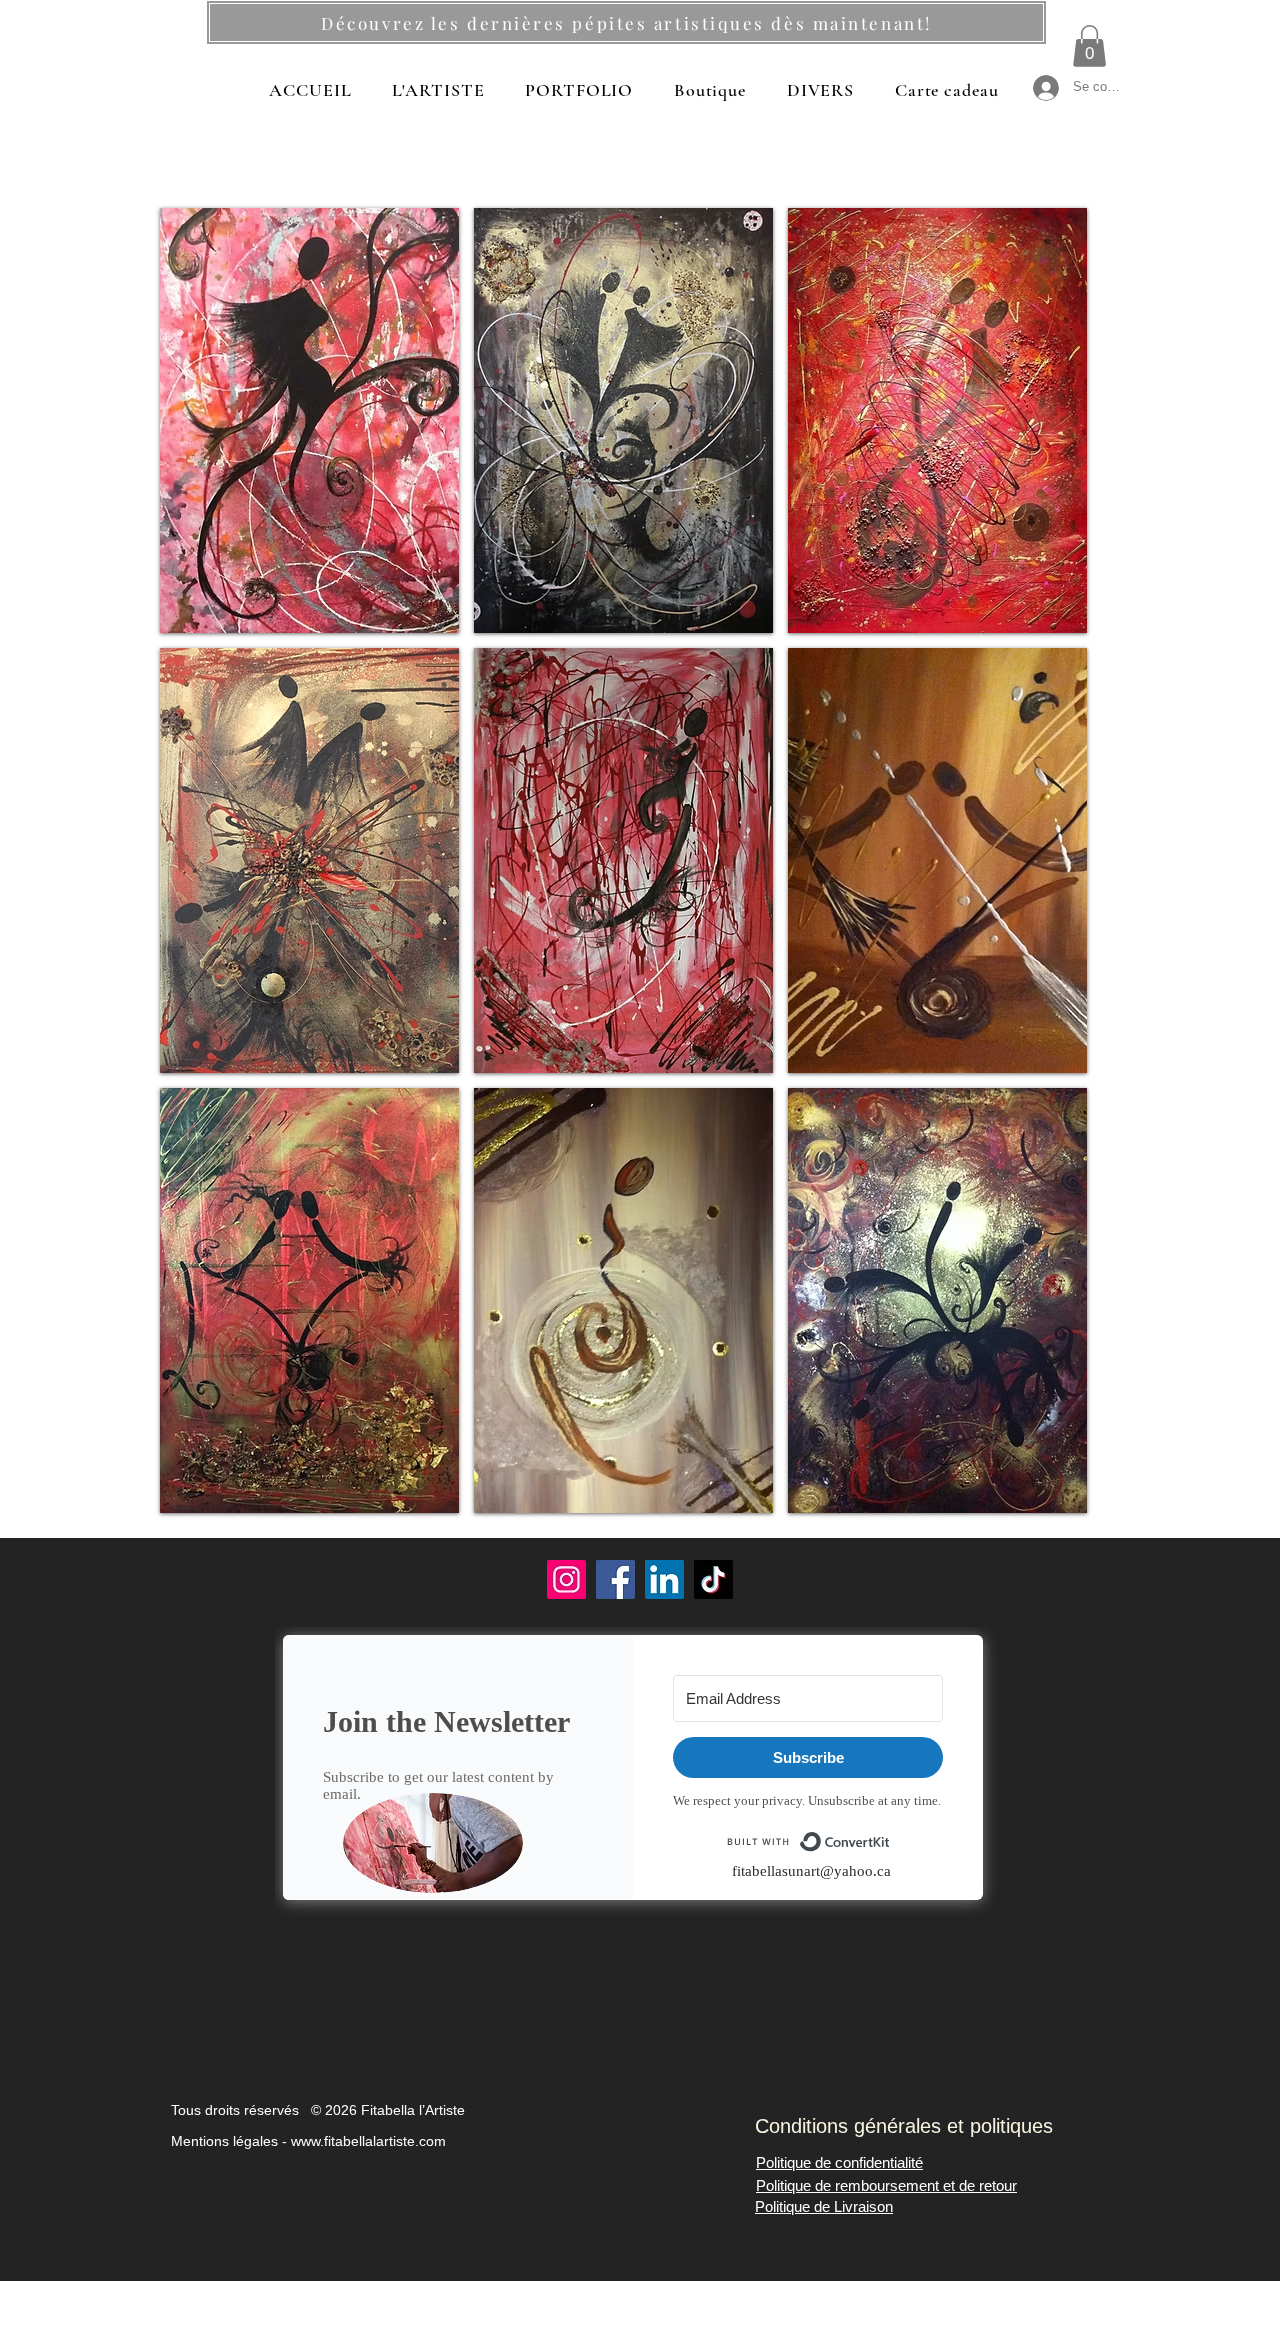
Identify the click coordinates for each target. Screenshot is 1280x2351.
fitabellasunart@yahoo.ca (811, 1871)
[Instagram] (566, 1579)
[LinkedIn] (664, 1579)
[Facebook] (615, 1579)
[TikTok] (713, 1579)
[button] (1089, 46)
